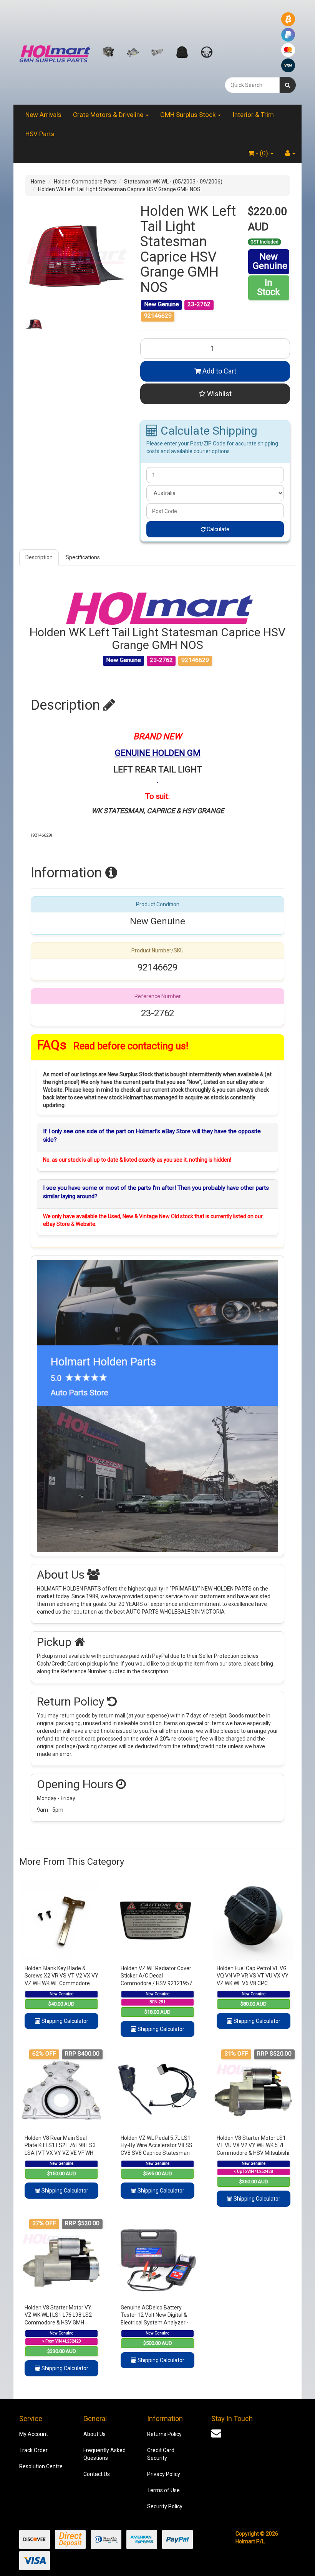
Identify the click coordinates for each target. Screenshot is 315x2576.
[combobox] (252, 85)
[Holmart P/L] (55, 52)
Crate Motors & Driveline (109, 115)
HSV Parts (40, 134)
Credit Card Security (161, 2454)
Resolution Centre (41, 2466)
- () (262, 153)
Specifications (83, 557)
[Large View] (34, 324)
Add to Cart (219, 371)
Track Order (33, 2450)
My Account (34, 2434)
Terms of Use (163, 2490)
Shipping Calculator (64, 2021)
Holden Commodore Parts (85, 182)
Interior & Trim (253, 115)
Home (38, 182)
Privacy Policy (164, 2474)
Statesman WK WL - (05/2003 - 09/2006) (173, 182)
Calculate (217, 529)
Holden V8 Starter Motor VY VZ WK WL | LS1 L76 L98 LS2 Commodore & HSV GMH (58, 2315)
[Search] (288, 85)
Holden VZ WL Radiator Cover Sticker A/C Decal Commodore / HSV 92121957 (156, 1976)
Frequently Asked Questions (104, 2454)
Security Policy (165, 2506)
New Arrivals (43, 115)
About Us (94, 2434)
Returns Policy (164, 2434)
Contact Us (97, 2474)
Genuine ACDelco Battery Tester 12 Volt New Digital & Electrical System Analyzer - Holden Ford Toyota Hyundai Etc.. (155, 2323)
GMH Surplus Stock (189, 115)
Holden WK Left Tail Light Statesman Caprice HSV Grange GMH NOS (119, 189)
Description (39, 557)
